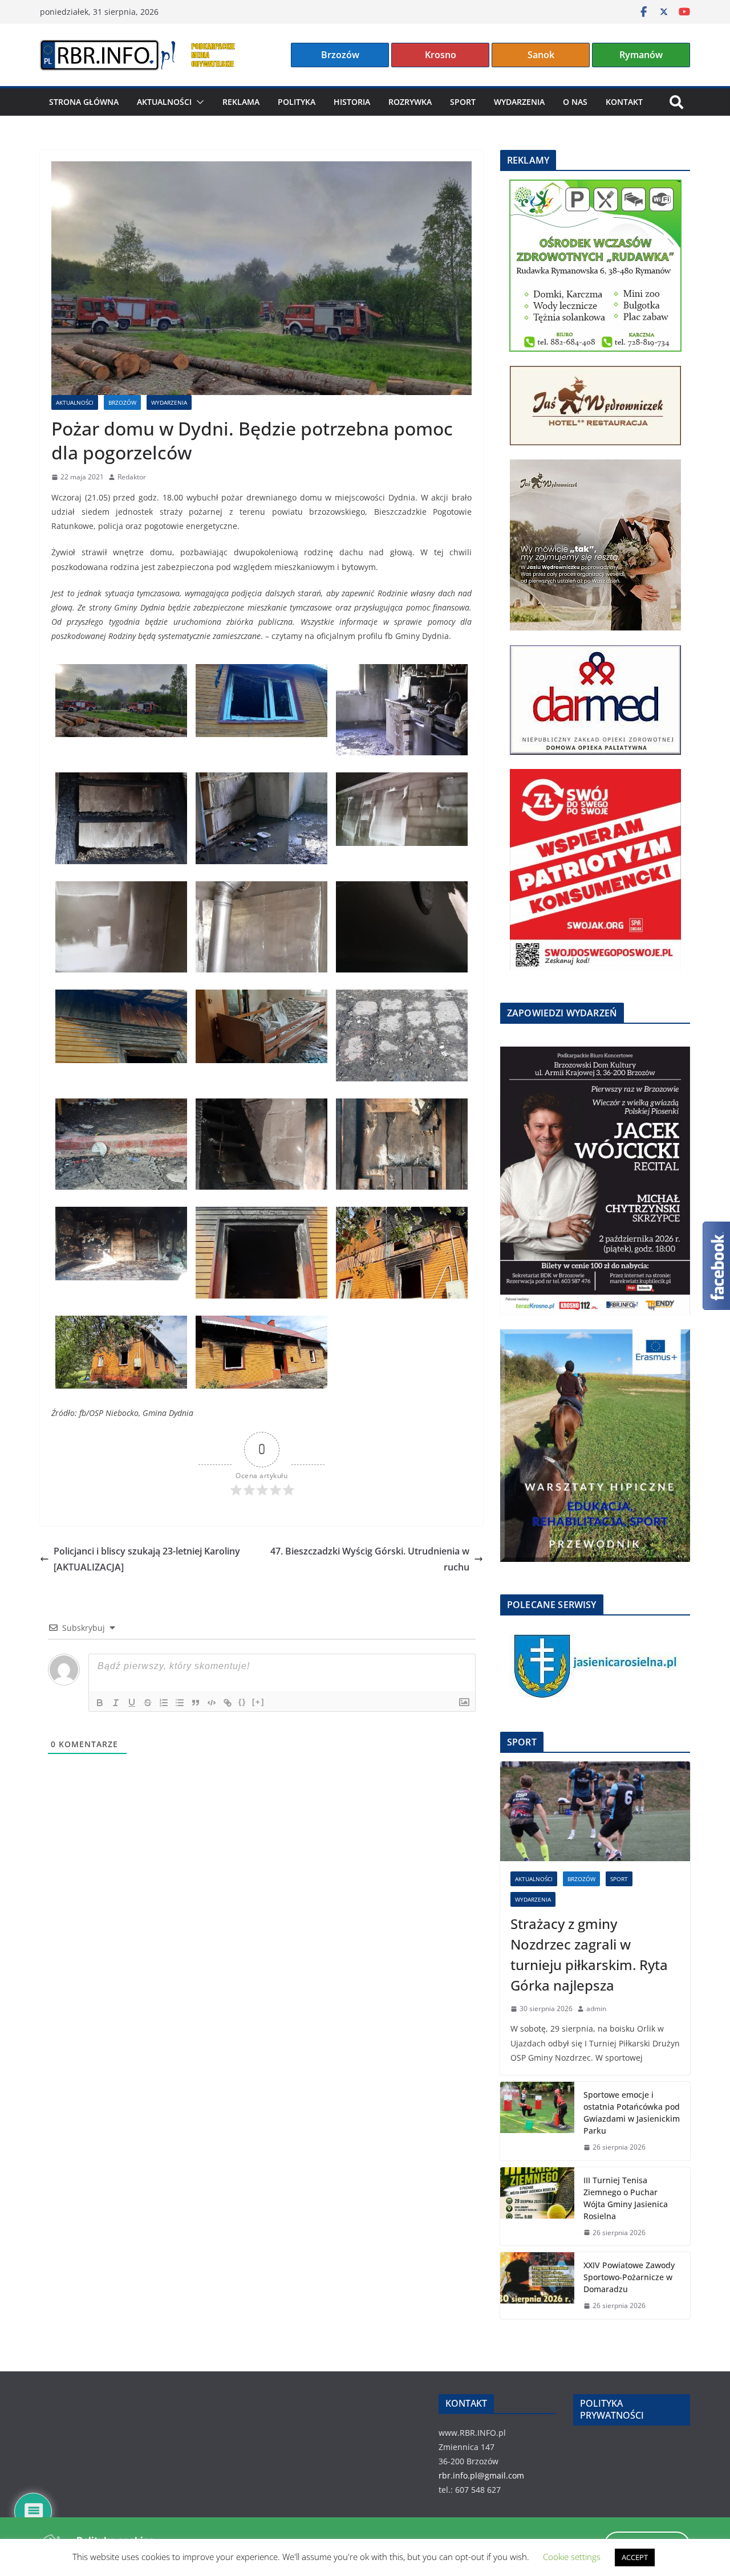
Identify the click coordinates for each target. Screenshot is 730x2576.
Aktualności (164, 102)
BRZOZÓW (122, 402)
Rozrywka (410, 102)
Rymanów (641, 55)
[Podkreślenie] (132, 1703)
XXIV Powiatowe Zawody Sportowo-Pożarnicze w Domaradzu (629, 2277)
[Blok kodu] (212, 1703)
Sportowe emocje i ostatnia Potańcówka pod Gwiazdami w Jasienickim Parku (632, 2113)
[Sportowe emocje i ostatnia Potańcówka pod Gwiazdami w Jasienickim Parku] (537, 2121)
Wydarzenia (519, 102)
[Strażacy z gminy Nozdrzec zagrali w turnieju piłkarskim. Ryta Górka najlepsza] (595, 1811)
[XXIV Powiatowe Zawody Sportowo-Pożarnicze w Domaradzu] (537, 2286)
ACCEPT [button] (635, 2557)
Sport (463, 102)
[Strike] (148, 1703)
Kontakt (624, 102)
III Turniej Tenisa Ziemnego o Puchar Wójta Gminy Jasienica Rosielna (626, 2198)
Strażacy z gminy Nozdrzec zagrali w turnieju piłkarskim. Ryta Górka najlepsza (589, 1954)
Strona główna (84, 102)
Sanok (541, 55)
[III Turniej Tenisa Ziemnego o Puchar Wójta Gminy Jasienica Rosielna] (537, 2207)
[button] (198, 102)
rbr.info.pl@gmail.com (481, 2475)
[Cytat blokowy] (196, 1703)
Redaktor (132, 477)
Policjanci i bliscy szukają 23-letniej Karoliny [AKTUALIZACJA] (147, 1559)
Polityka (297, 102)
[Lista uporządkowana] (164, 1703)
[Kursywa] (116, 1703)
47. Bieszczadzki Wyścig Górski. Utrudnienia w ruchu (370, 1559)
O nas (575, 102)
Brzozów (340, 55)
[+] (258, 1702)
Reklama (241, 102)
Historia (352, 102)
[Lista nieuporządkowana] (180, 1703)
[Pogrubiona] (100, 1703)
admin (596, 2009)
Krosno (441, 55)
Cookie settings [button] (572, 2557)
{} (242, 1702)
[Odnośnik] (228, 1703)
